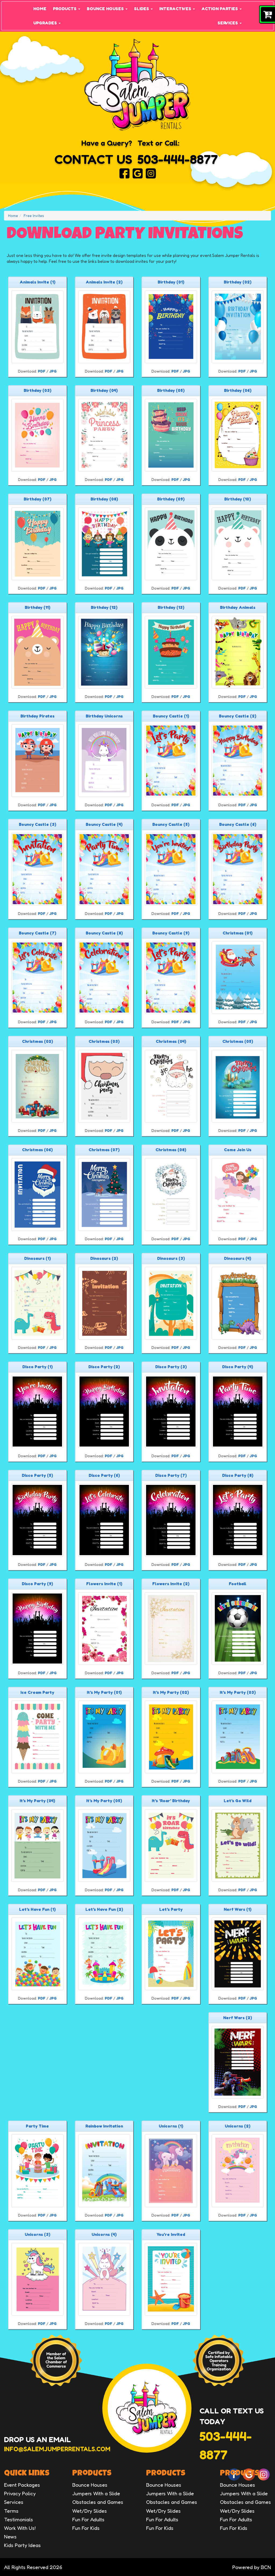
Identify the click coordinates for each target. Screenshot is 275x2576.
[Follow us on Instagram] (151, 173)
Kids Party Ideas (22, 2545)
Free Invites (34, 216)
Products (65, 9)
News (10, 2536)
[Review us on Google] (138, 173)
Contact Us (93, 159)
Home (40, 9)
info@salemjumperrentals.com (57, 2449)
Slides (142, 9)
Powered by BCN (252, 2567)
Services (228, 23)
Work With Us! (20, 2528)
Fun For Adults (88, 2519)
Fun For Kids (86, 2528)
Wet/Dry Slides (90, 2511)
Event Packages (22, 2485)
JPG (53, 371)
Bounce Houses (106, 9)
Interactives (176, 9)
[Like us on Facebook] (124, 173)
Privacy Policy (20, 2493)
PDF (42, 371)
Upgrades (46, 23)
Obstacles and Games (98, 2502)
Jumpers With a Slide (96, 2493)
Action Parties (220, 9)
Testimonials (19, 2519)
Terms (11, 2511)
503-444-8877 (178, 159)
